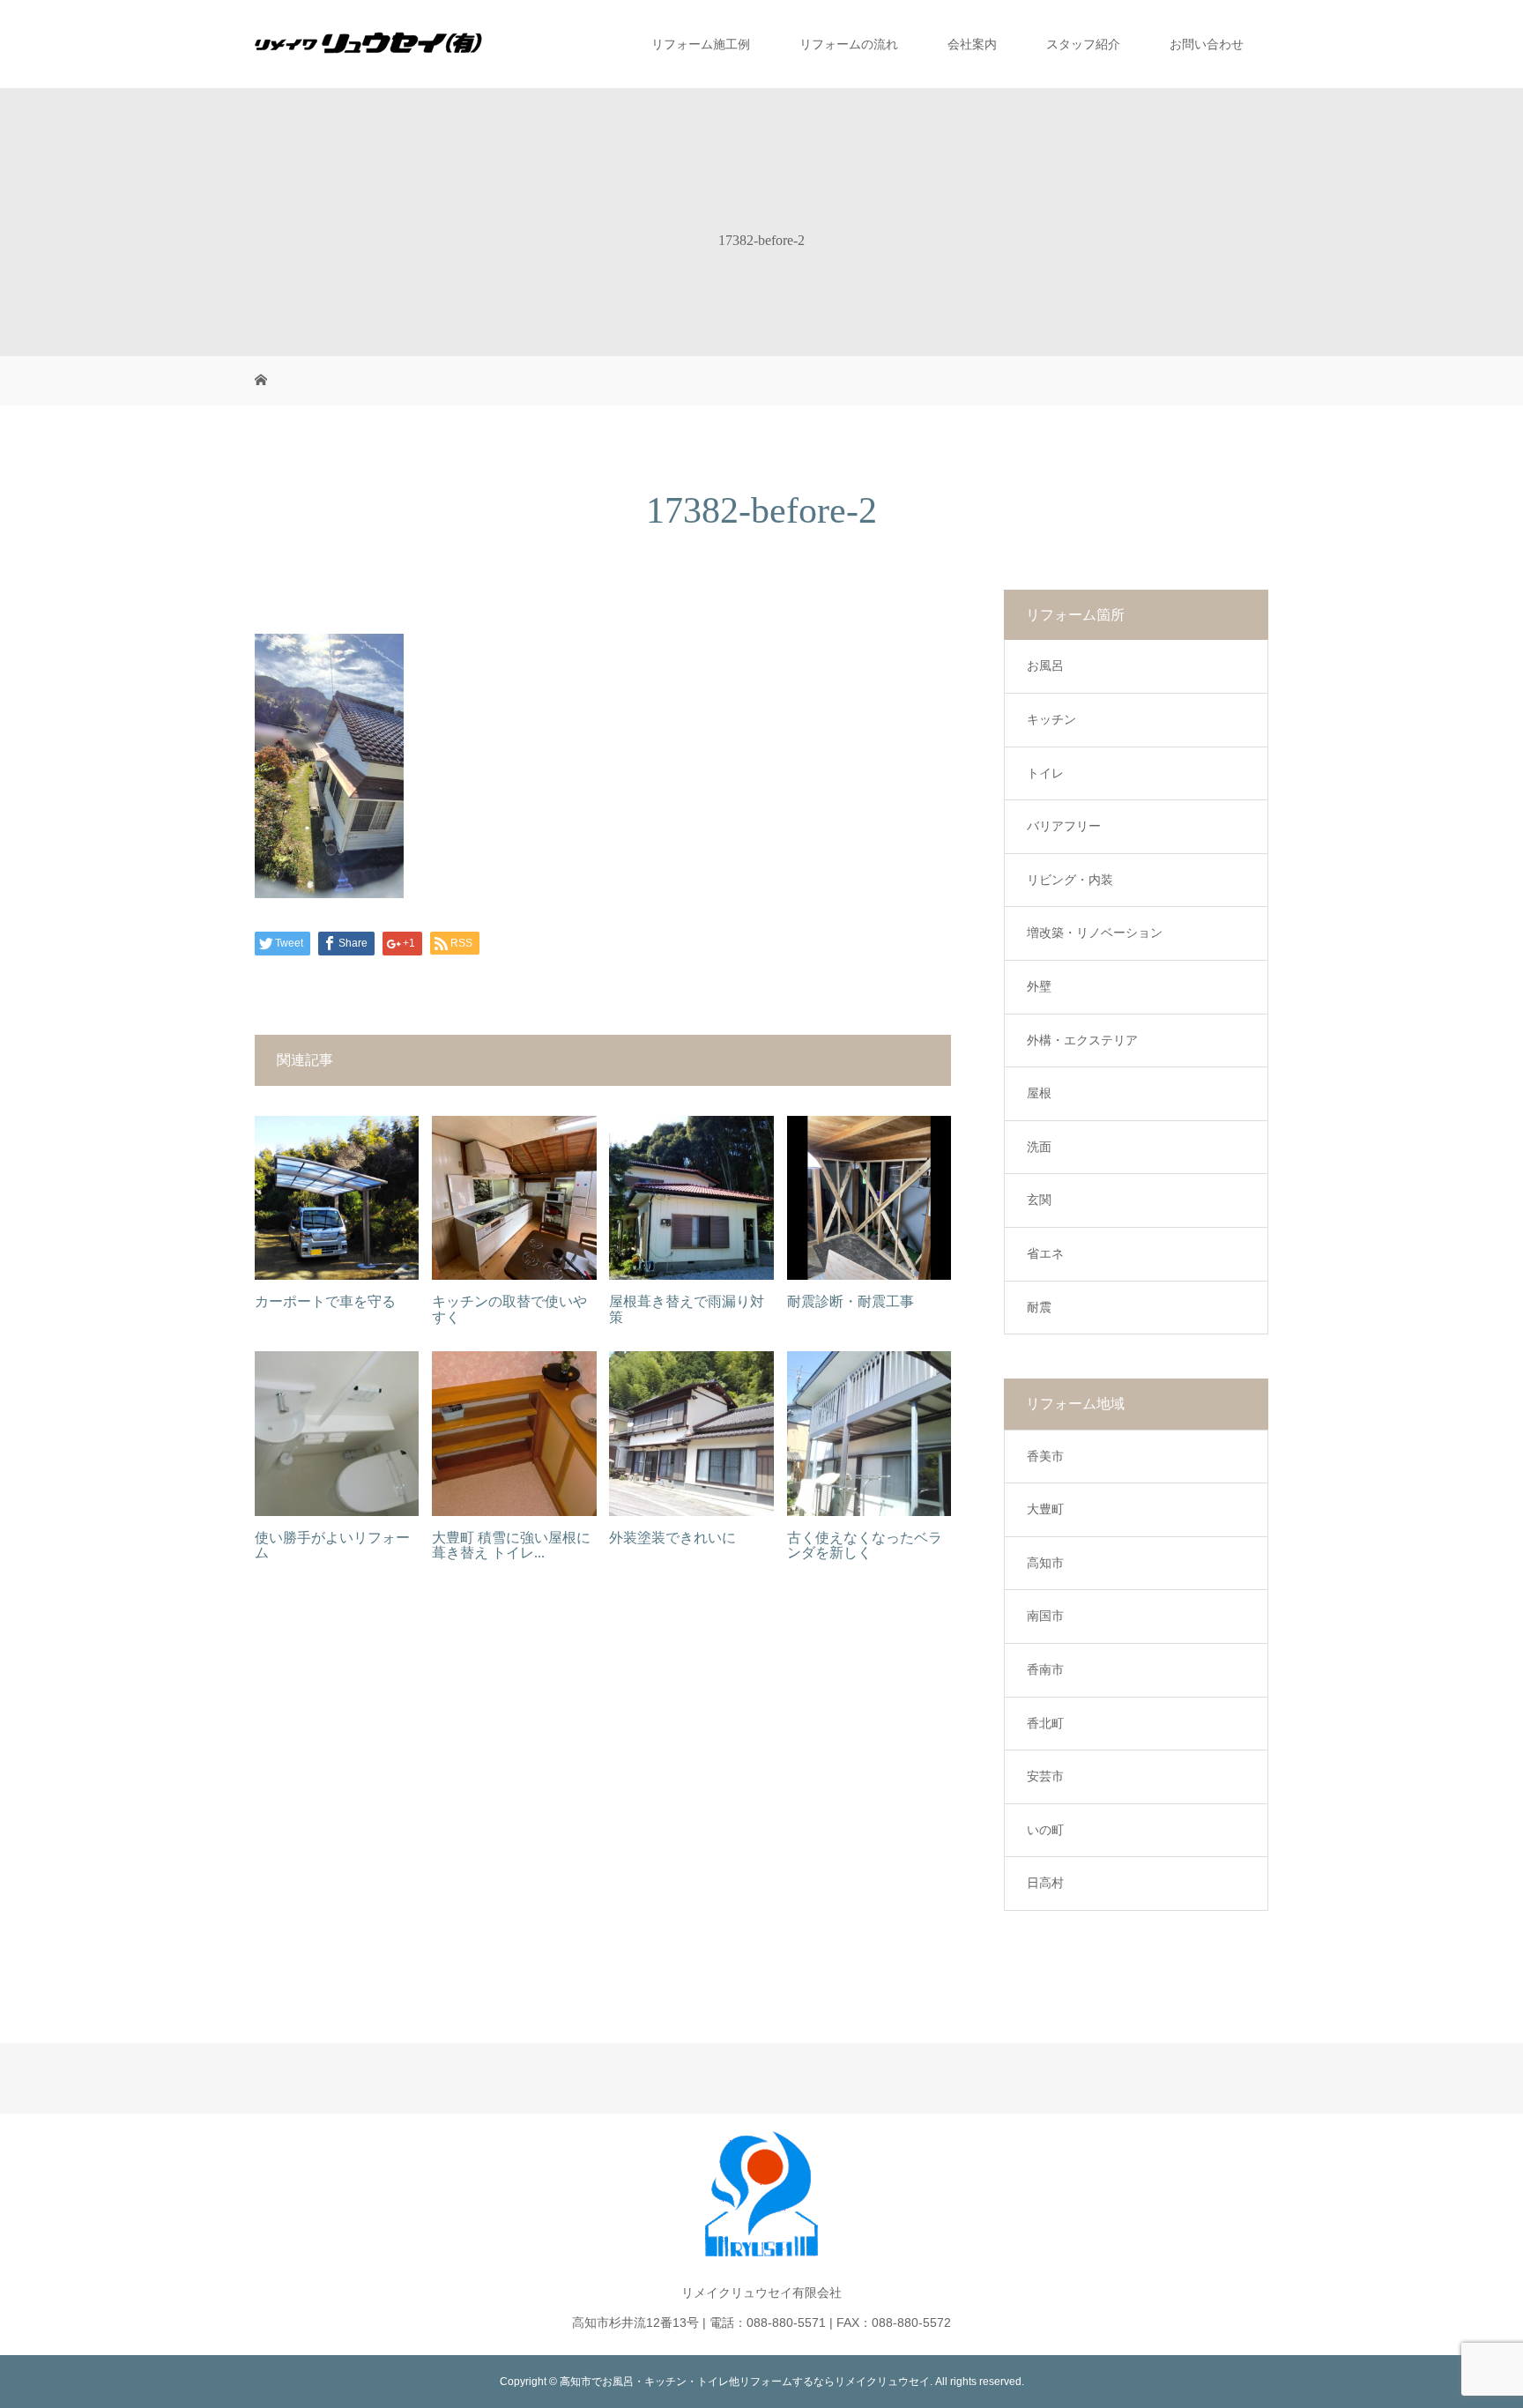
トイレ (1045, 773)
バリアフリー (1064, 826)
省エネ (1045, 1253)
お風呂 (1045, 665)
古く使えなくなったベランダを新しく (865, 1546)
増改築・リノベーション (1095, 933)
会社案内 (972, 44)
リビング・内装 (1070, 880)
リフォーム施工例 (701, 44)
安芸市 (1045, 1776)
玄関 (1039, 1200)
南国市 (1045, 1616)
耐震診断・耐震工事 (851, 1301)
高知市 (1045, 1563)
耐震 (1039, 1307)
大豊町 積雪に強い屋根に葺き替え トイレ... (511, 1546)
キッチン (1051, 719)
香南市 (1045, 1669)
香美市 (1045, 1456)
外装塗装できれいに (672, 1538)
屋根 (1039, 1093)
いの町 (1045, 1830)
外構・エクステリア (1082, 1040)
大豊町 (1045, 1509)
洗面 (1039, 1147)
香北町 (1045, 1723)
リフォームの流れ (849, 44)
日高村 (1045, 1883)
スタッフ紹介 (1083, 44)
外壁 (1039, 986)
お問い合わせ (1207, 44)
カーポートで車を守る (325, 1301)
